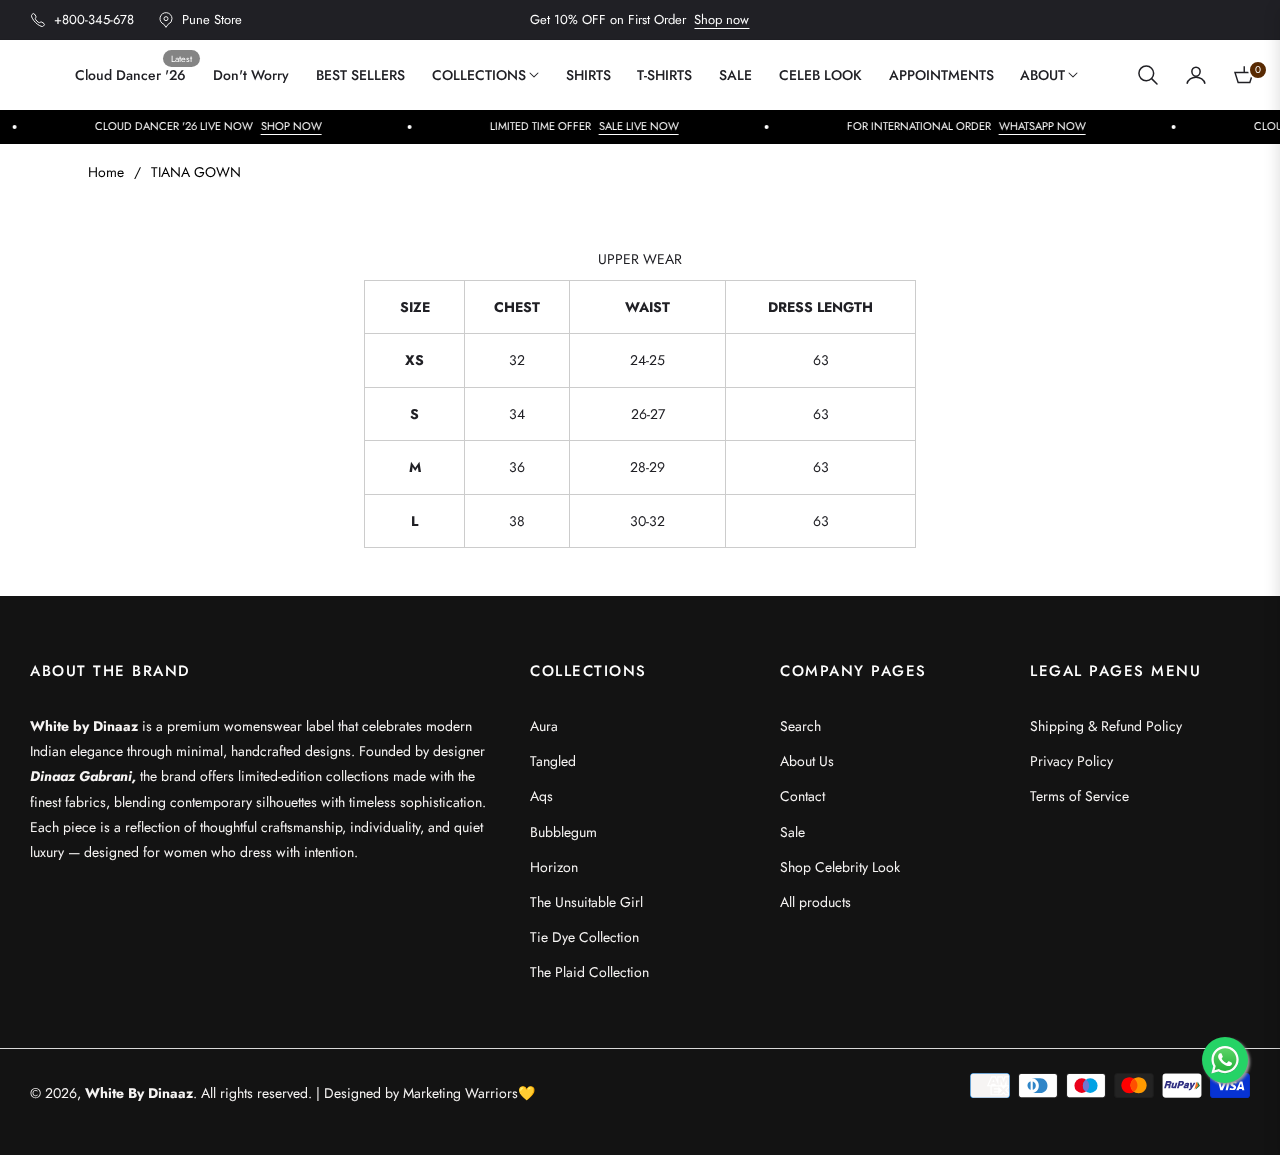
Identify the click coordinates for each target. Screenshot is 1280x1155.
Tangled (553, 761)
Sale (792, 832)
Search (800, 726)
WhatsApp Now (974, 126)
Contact (802, 796)
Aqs (541, 796)
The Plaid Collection (589, 972)
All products (815, 902)
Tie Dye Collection (584, 937)
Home (106, 172)
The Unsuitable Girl (586, 902)
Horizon (554, 867)
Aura (544, 726)
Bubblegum (563, 832)
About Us (807, 761)
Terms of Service (1079, 796)
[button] (1148, 75)
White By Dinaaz (139, 1093)
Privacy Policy (1071, 761)
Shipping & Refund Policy (1106, 726)
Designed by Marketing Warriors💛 (429, 1093)
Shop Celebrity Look (840, 867)
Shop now (721, 19)
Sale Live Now (571, 126)
